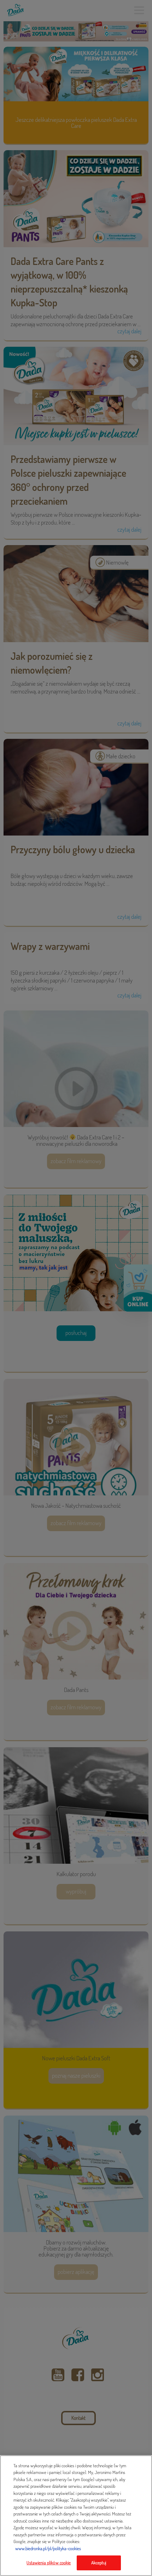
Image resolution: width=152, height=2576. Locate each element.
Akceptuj (99, 2563)
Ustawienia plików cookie (49, 2563)
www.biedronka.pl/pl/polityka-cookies (48, 2548)
